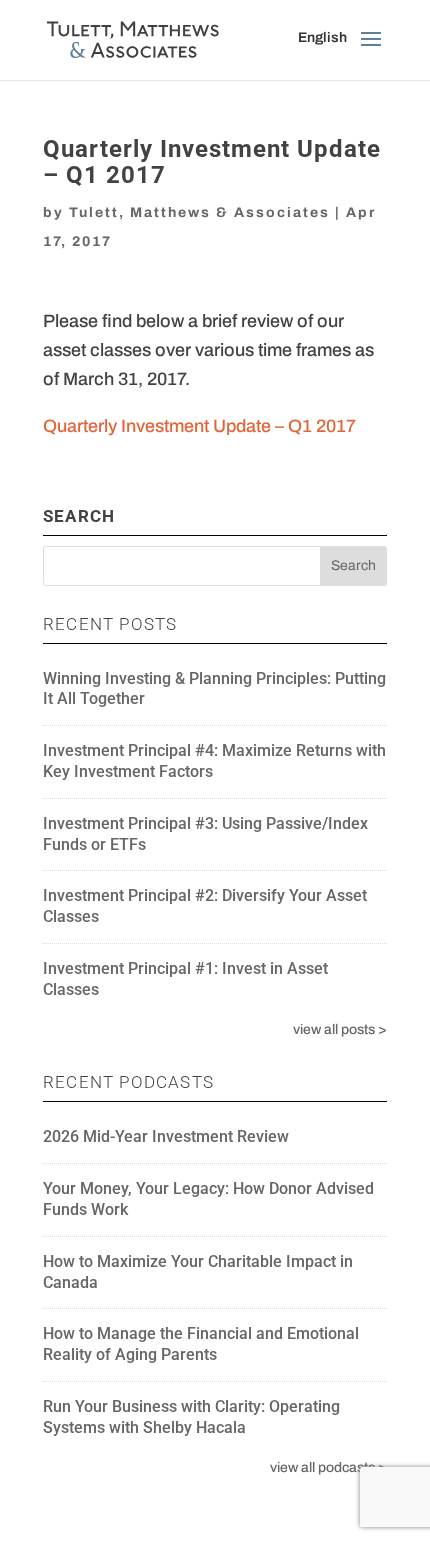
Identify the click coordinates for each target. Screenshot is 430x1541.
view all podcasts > (328, 1467)
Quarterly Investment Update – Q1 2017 (199, 426)
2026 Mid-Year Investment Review (166, 1136)
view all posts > (340, 1029)
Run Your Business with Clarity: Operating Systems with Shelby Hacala (191, 1417)
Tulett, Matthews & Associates (199, 212)
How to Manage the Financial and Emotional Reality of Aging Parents (201, 1344)
